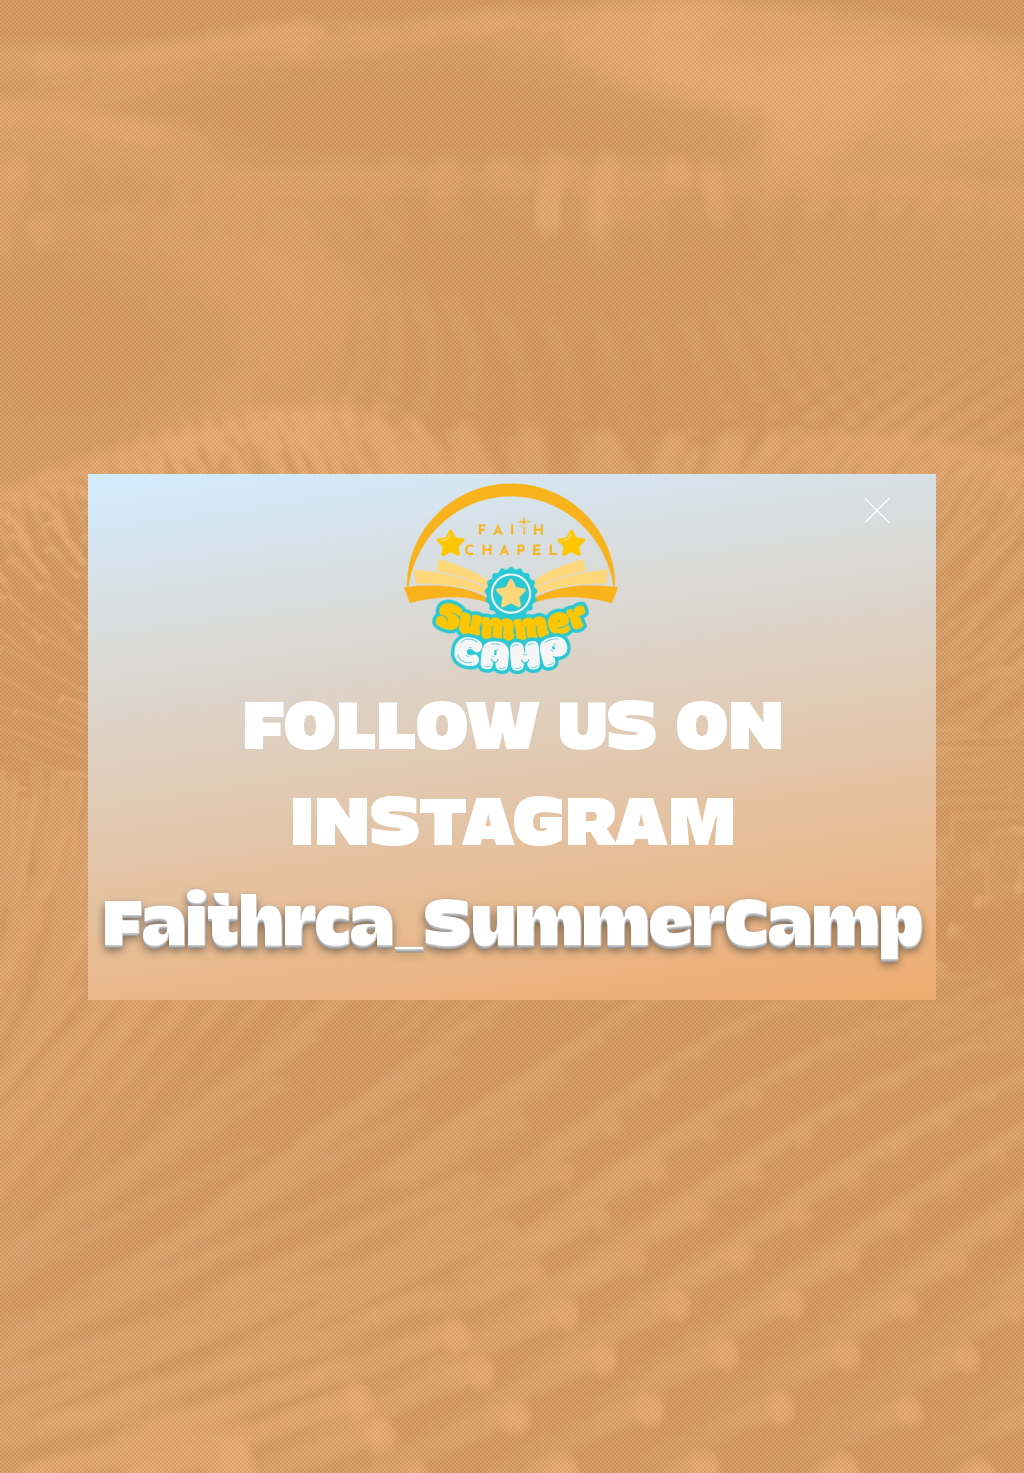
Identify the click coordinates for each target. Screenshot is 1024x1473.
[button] (877, 510)
